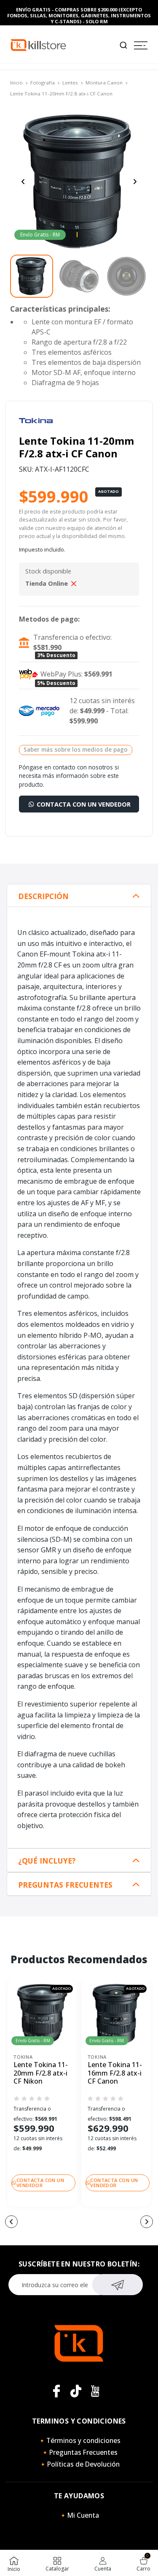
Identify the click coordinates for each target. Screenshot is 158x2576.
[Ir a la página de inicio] (38, 45)
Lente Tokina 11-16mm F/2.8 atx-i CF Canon (115, 2073)
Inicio (16, 83)
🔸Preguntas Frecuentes (79, 2452)
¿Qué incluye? (47, 1861)
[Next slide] (135, 182)
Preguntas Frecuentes (65, 1885)
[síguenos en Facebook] (56, 2391)
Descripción (43, 896)
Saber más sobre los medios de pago (76, 749)
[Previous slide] (23, 182)
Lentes (70, 83)
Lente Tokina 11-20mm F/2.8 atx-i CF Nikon (41, 2073)
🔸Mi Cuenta (79, 2515)
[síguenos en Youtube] (95, 2391)
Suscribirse (117, 2285)
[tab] (79, 896)
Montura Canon (104, 83)
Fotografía (43, 83)
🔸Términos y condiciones (79, 2440)
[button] (11, 2222)
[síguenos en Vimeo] (76, 2391)
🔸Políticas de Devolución (79, 2464)
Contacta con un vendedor (83, 804)
